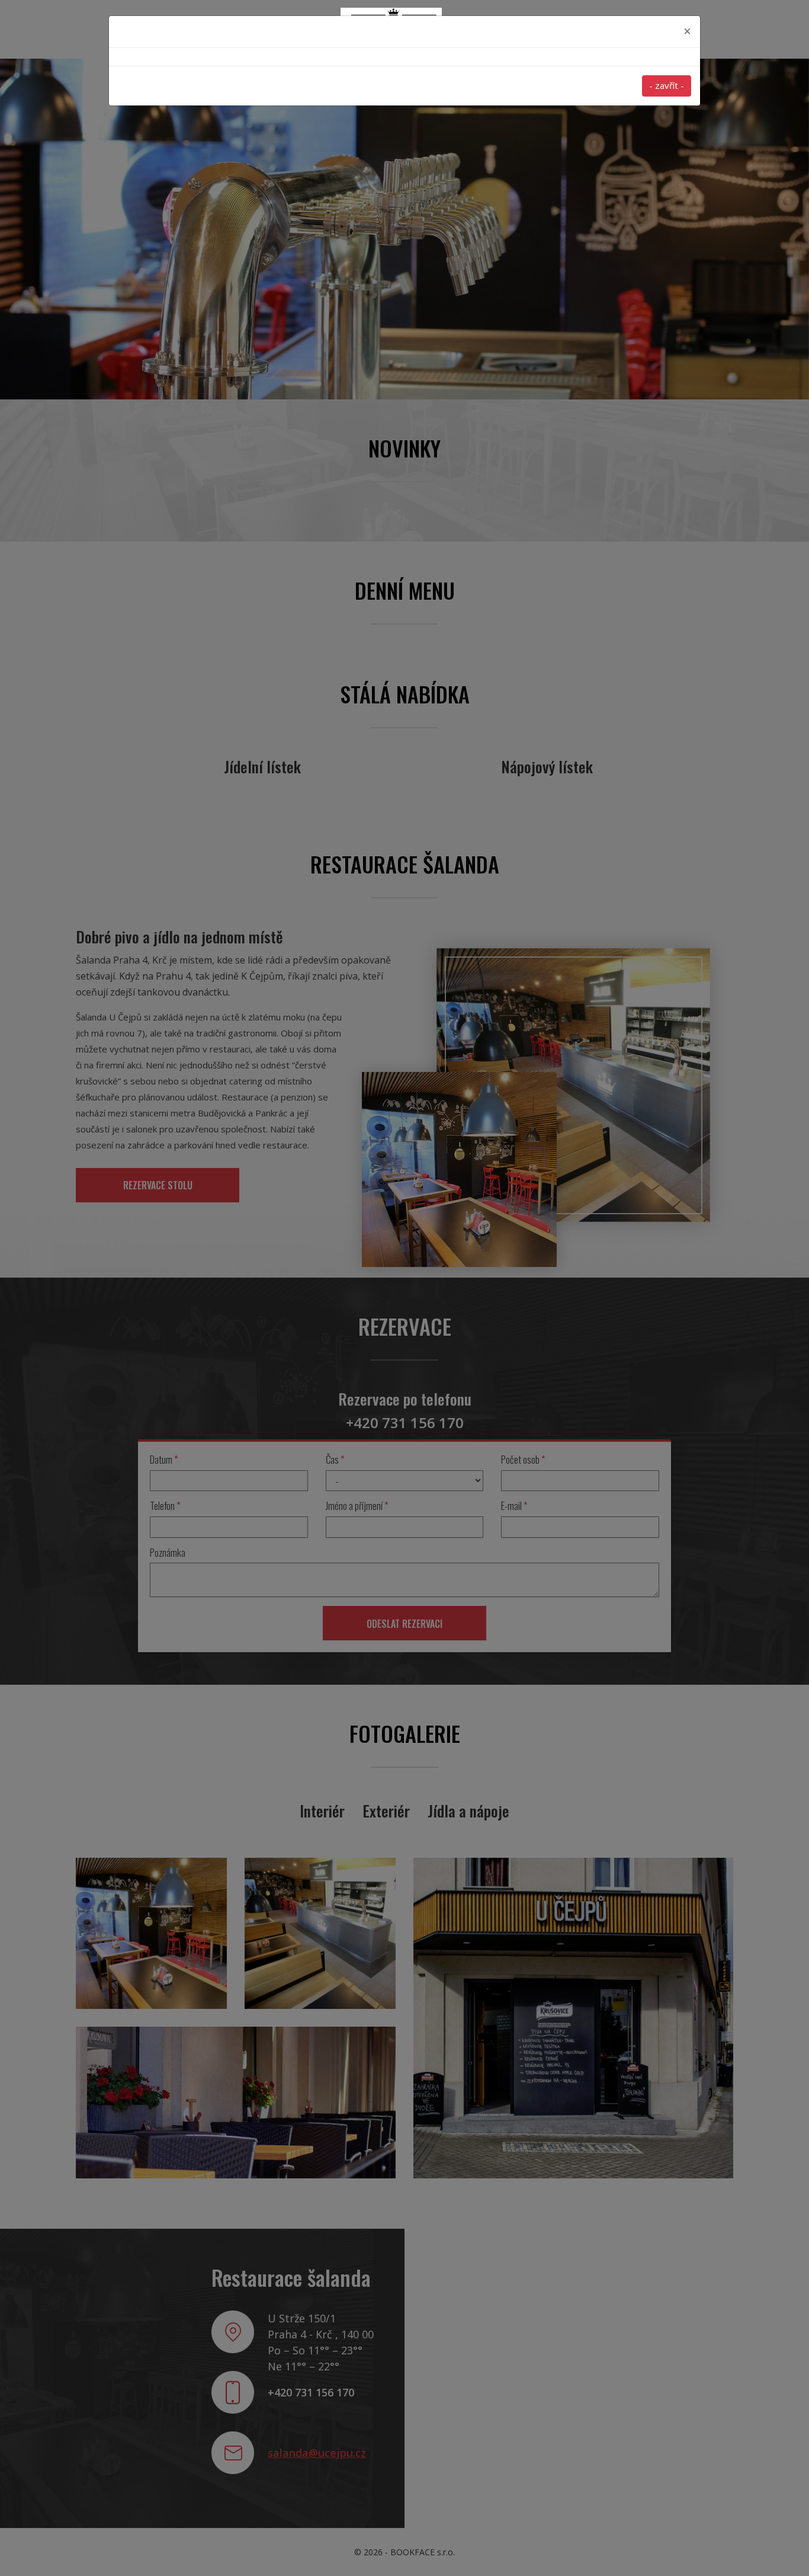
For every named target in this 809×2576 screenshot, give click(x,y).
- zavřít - (667, 85)
